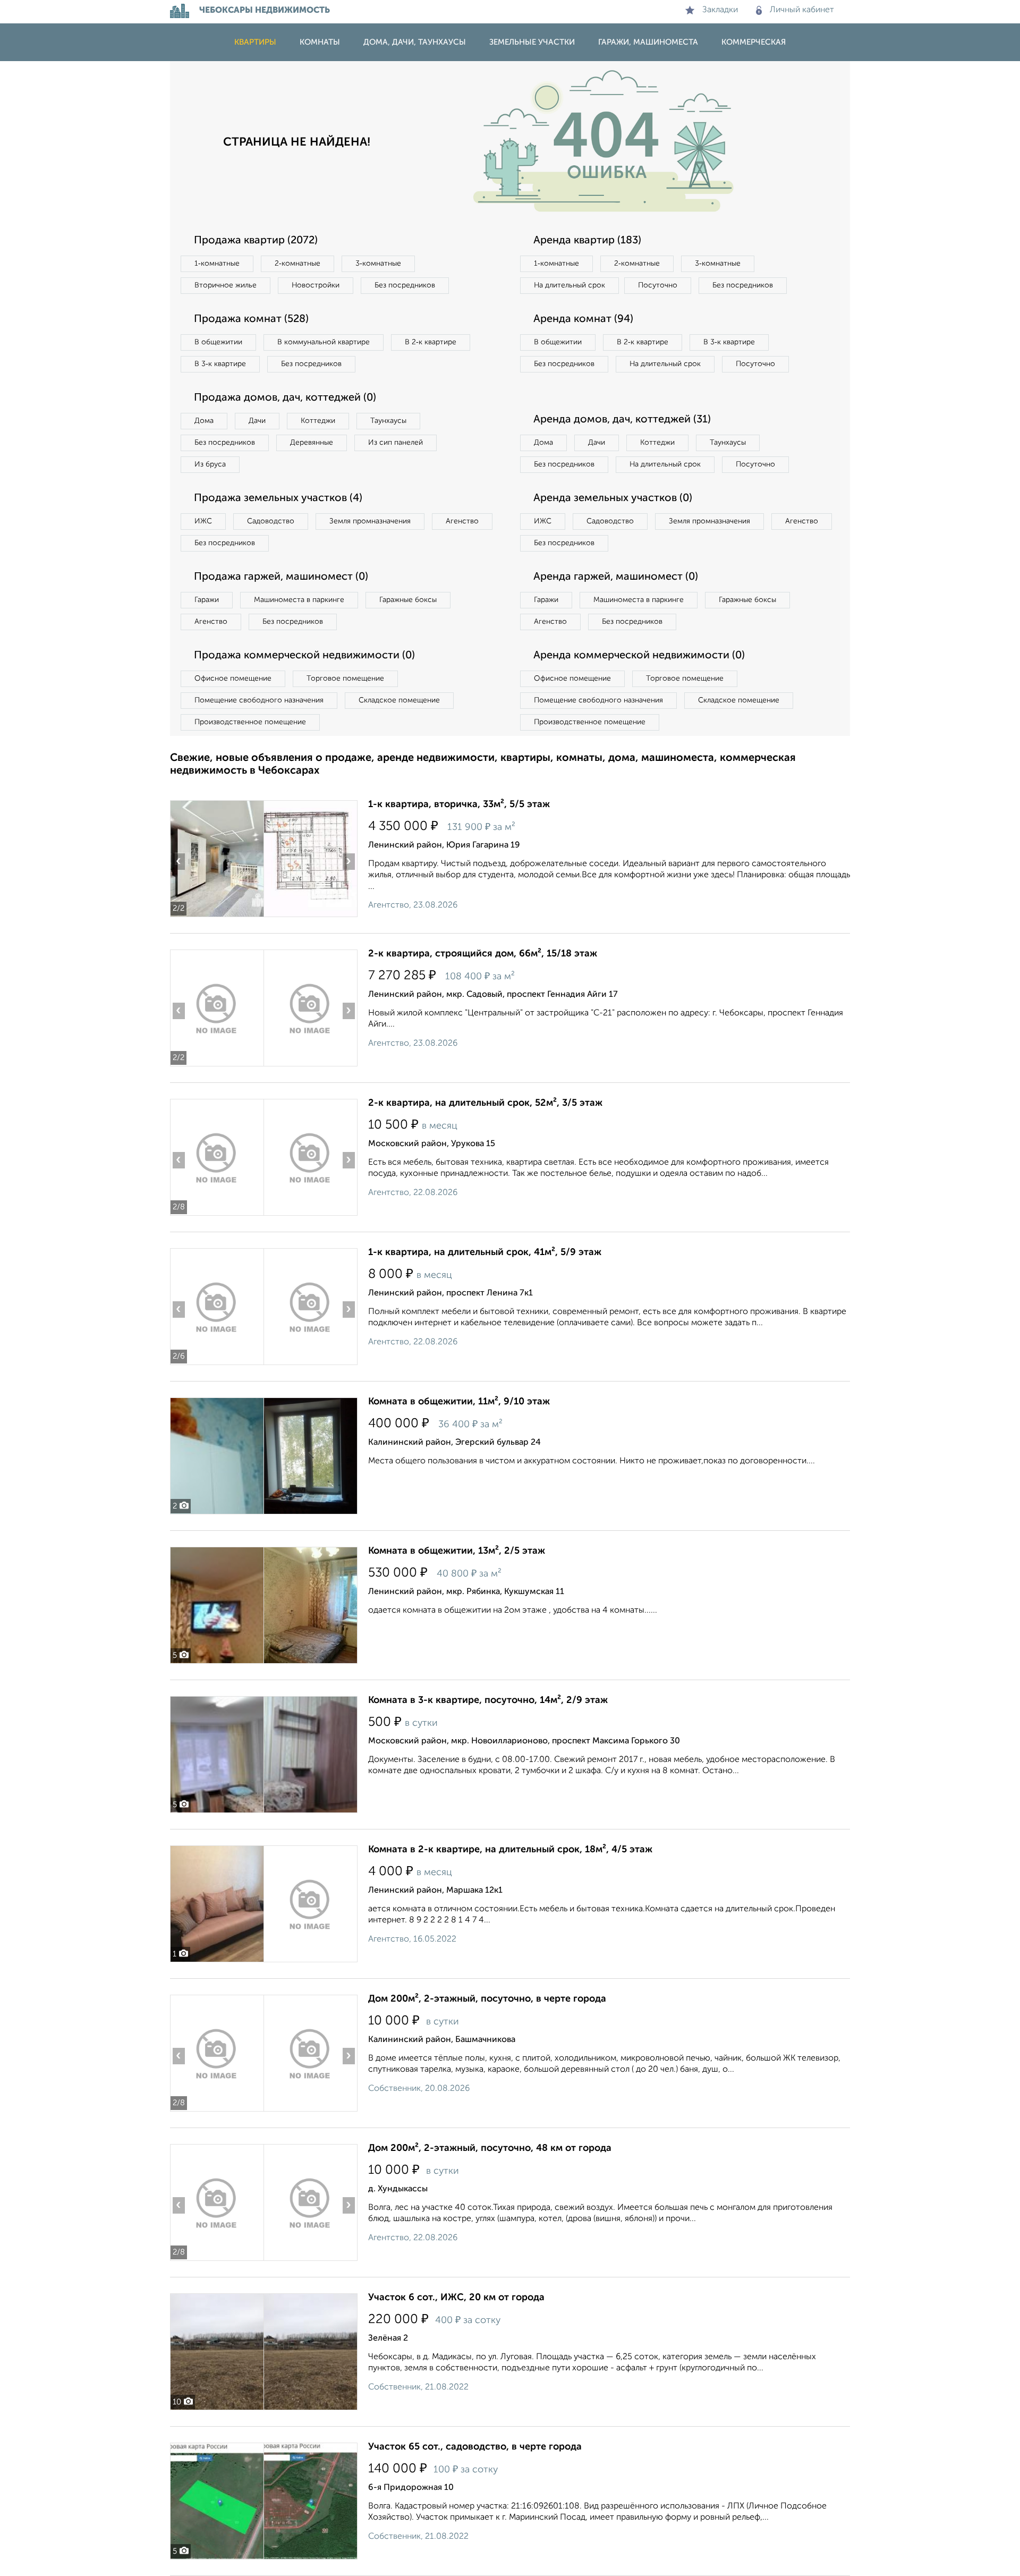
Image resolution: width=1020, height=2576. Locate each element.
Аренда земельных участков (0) (613, 498)
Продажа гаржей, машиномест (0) (281, 577)
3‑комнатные (378, 264)
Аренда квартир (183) (587, 241)
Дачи (257, 421)
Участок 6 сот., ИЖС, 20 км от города (456, 2298)
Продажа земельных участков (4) (278, 498)
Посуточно (658, 285)
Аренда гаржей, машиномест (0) (616, 577)
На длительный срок (569, 285)
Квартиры (255, 42)
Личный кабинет (802, 10)
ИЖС (203, 521)
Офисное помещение (233, 679)
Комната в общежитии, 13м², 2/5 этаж (457, 1551)
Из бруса (210, 464)
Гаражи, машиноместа (648, 42)
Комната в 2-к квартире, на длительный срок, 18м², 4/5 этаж (510, 1850)
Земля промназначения (370, 521)
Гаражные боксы (408, 600)
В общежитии (218, 342)
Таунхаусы (388, 421)
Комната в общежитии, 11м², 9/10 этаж (459, 1402)
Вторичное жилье (226, 285)
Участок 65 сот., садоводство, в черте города (475, 2447)
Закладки (720, 10)
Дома (204, 421)
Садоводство (271, 521)
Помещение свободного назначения (259, 700)
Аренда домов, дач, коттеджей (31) (622, 420)
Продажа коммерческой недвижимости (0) (304, 656)
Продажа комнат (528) (251, 319)
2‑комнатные (297, 264)
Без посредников (405, 285)
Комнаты (320, 42)
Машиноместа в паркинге (299, 600)
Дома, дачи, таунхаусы (415, 42)
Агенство (462, 521)
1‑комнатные (217, 264)
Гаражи (207, 600)
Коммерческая (754, 42)
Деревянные (312, 443)
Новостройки (316, 285)
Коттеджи (318, 421)
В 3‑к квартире (220, 364)
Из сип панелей (396, 443)
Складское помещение (399, 700)
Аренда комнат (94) (583, 319)
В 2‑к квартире (431, 342)
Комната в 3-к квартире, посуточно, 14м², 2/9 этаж (488, 1700)
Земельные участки (532, 42)
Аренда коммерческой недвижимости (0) (639, 656)
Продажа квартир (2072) (256, 241)
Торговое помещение (345, 679)
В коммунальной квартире (324, 342)
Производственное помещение (250, 722)
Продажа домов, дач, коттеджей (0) (285, 398)
